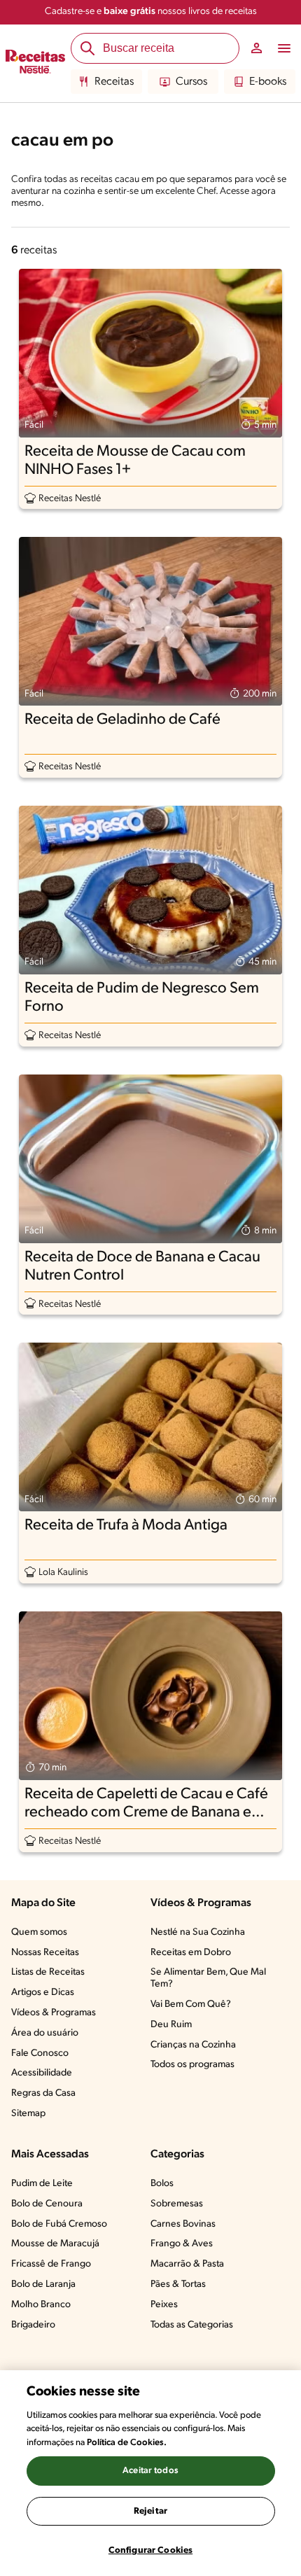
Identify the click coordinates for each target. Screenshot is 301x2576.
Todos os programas (192, 2065)
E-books (268, 82)
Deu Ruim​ (171, 2025)
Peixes (164, 2305)
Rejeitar (150, 2511)
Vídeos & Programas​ (54, 2013)
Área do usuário (45, 2033)
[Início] (35, 64)
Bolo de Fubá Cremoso (59, 2224)
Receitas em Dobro (191, 1953)
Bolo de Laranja (43, 2284)
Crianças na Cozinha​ (193, 2045)
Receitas (114, 82)
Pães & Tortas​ (178, 2284)
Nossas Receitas (45, 1953)
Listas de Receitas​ (48, 1972)
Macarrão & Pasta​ (187, 2264)
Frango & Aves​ (182, 2244)
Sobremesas (177, 2204)
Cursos (191, 82)
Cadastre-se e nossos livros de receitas (151, 12)
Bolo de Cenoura (47, 2204)
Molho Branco (41, 2305)
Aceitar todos (150, 2471)
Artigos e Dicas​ (43, 1993)
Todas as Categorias (192, 2325)
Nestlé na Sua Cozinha (198, 1932)
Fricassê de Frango (51, 2264)
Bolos (162, 2184)
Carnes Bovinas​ (183, 2224)
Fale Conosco (40, 2053)
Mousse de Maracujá (55, 2244)
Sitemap (28, 2114)
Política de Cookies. (127, 2443)
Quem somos (39, 1932)
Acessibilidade (42, 2073)
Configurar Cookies (150, 2550)
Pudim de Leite (42, 2184)
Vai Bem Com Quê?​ (191, 2004)
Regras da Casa (43, 2093)
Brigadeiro (33, 2325)
